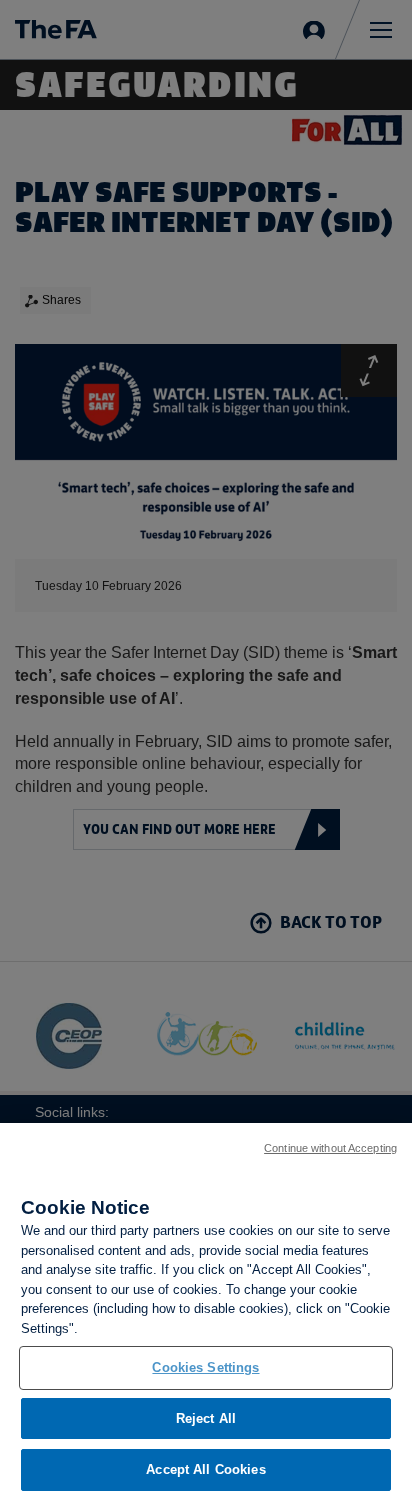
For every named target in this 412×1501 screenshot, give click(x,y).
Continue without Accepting (330, 1148)
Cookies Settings (205, 1367)
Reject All (206, 1418)
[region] (206, 1312)
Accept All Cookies (205, 1469)
